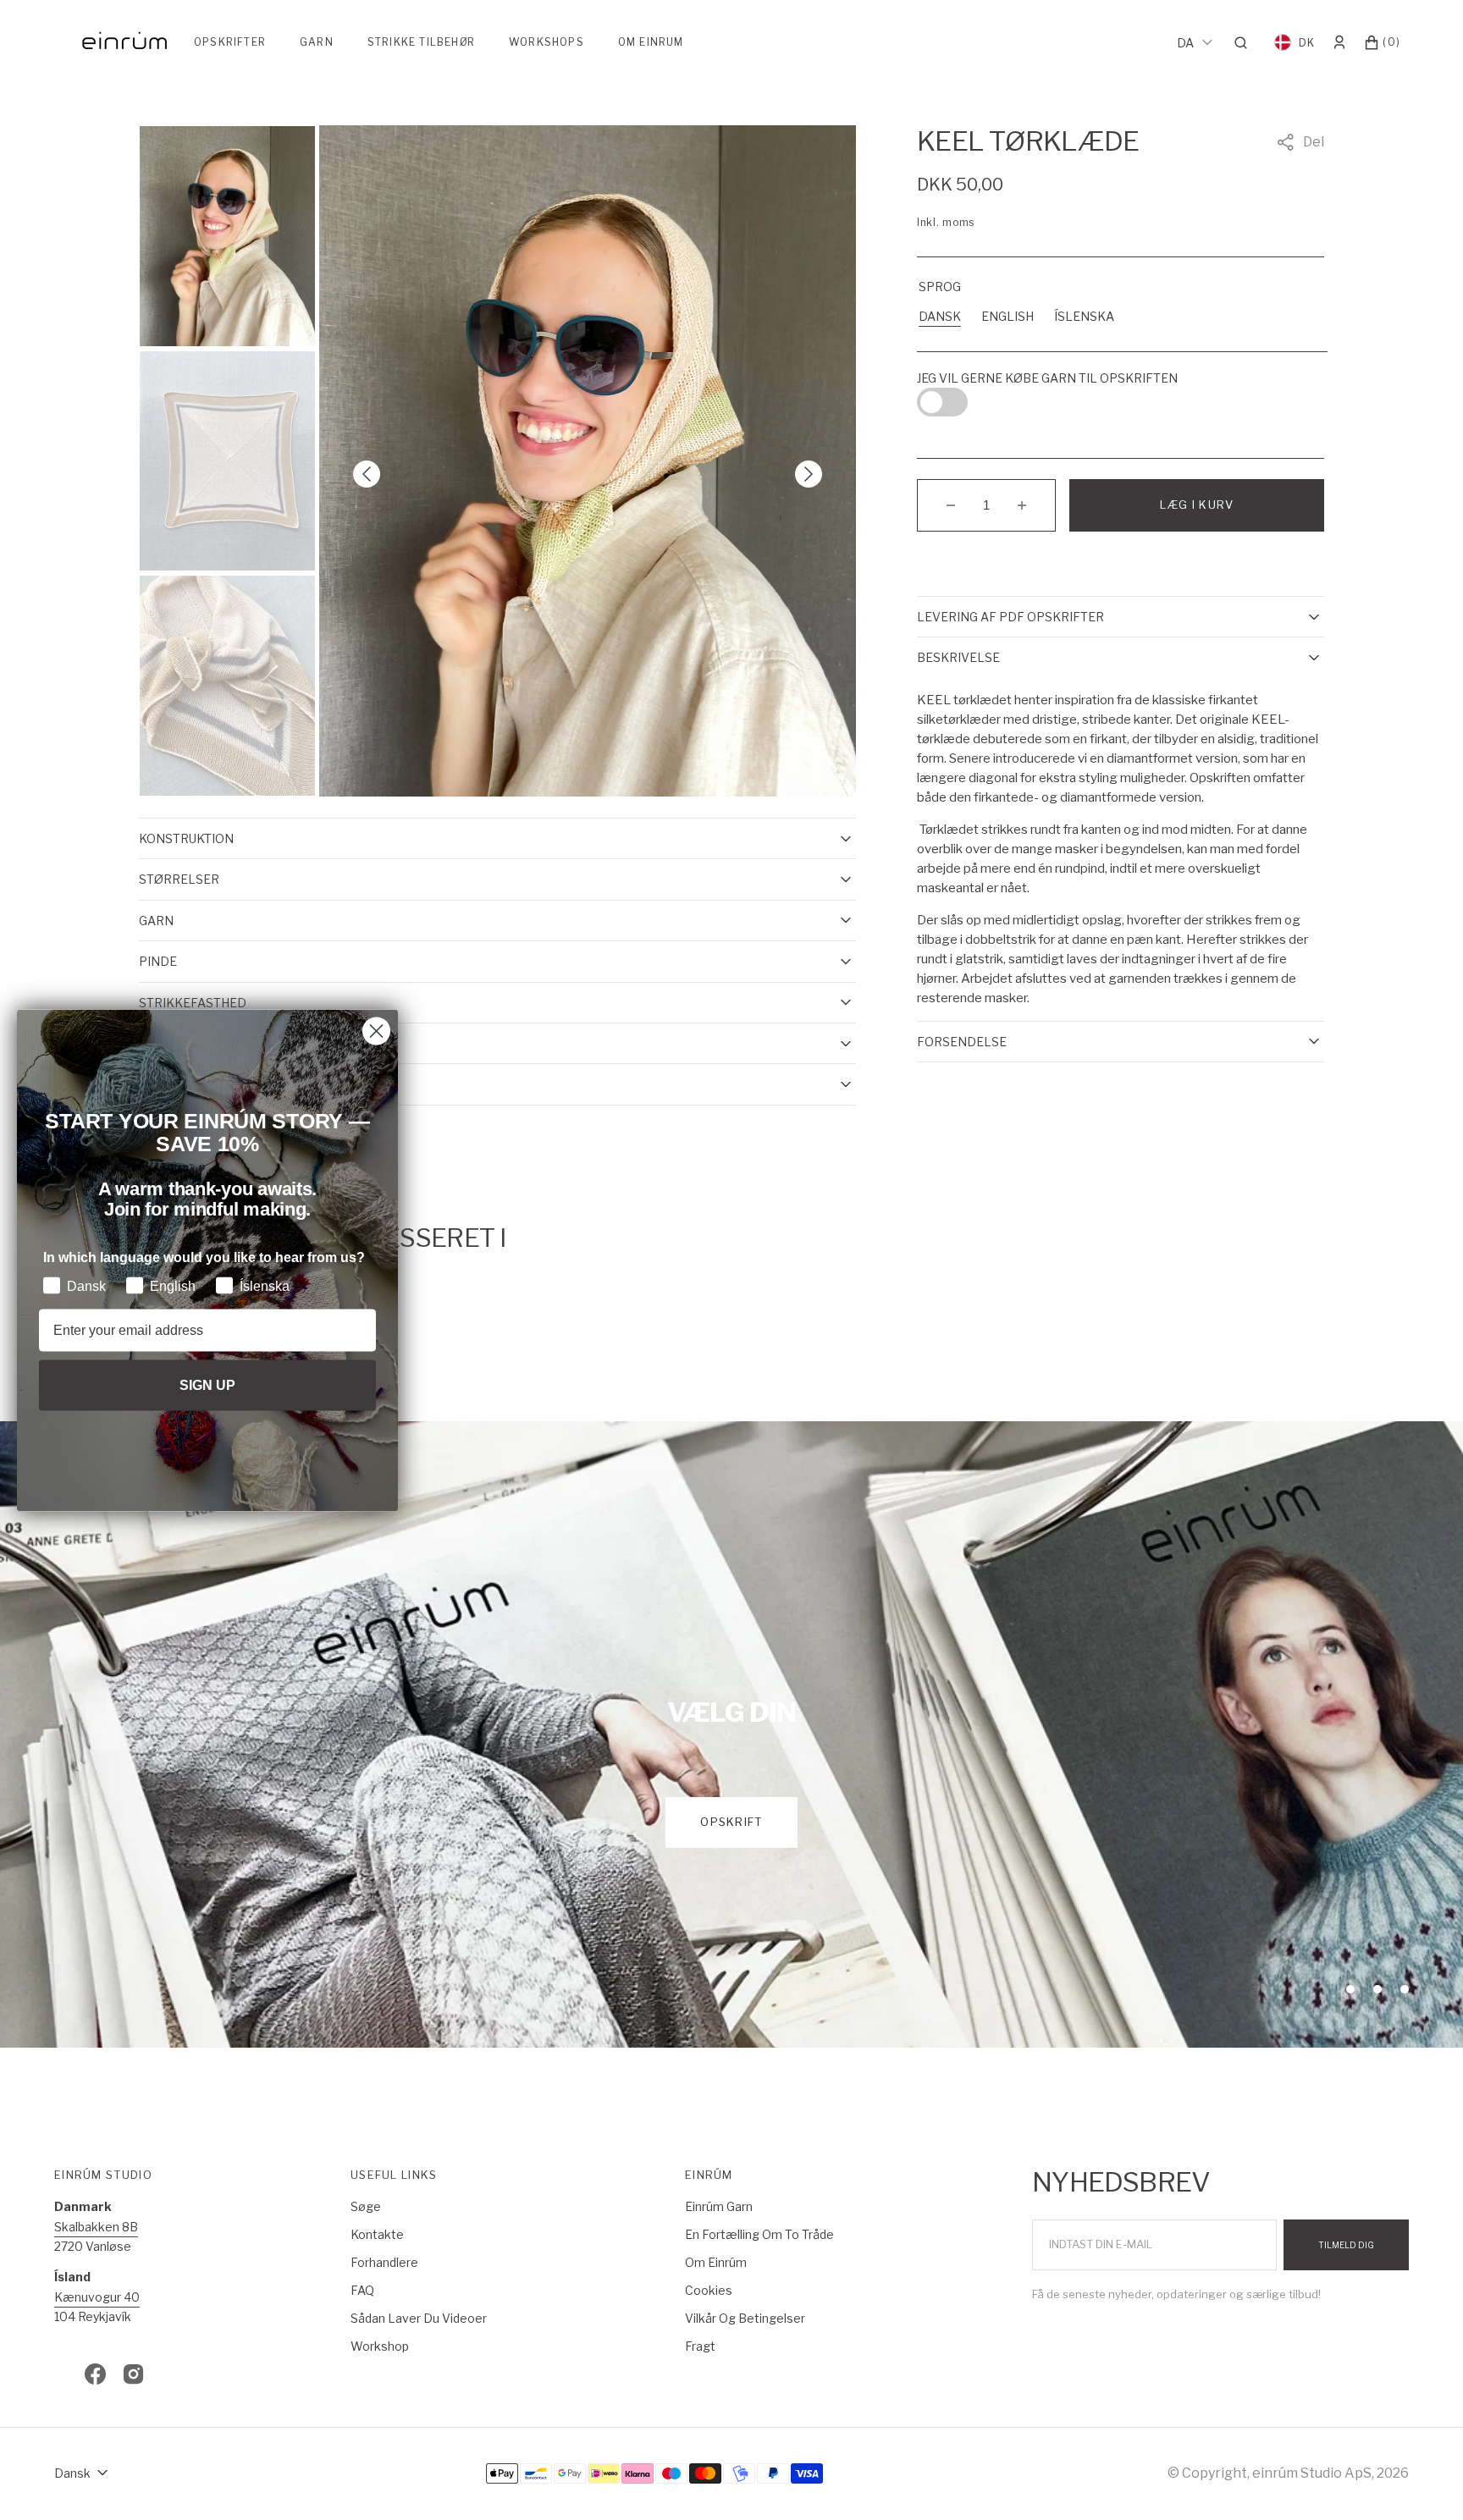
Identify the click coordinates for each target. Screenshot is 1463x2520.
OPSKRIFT (731, 1822)
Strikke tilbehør (421, 42)
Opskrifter (230, 42)
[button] (1246, 42)
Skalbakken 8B (96, 2227)
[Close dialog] (376, 1031)
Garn (317, 42)
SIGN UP (207, 1385)
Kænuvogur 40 (97, 2297)
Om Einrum (651, 42)
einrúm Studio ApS (1312, 2473)
